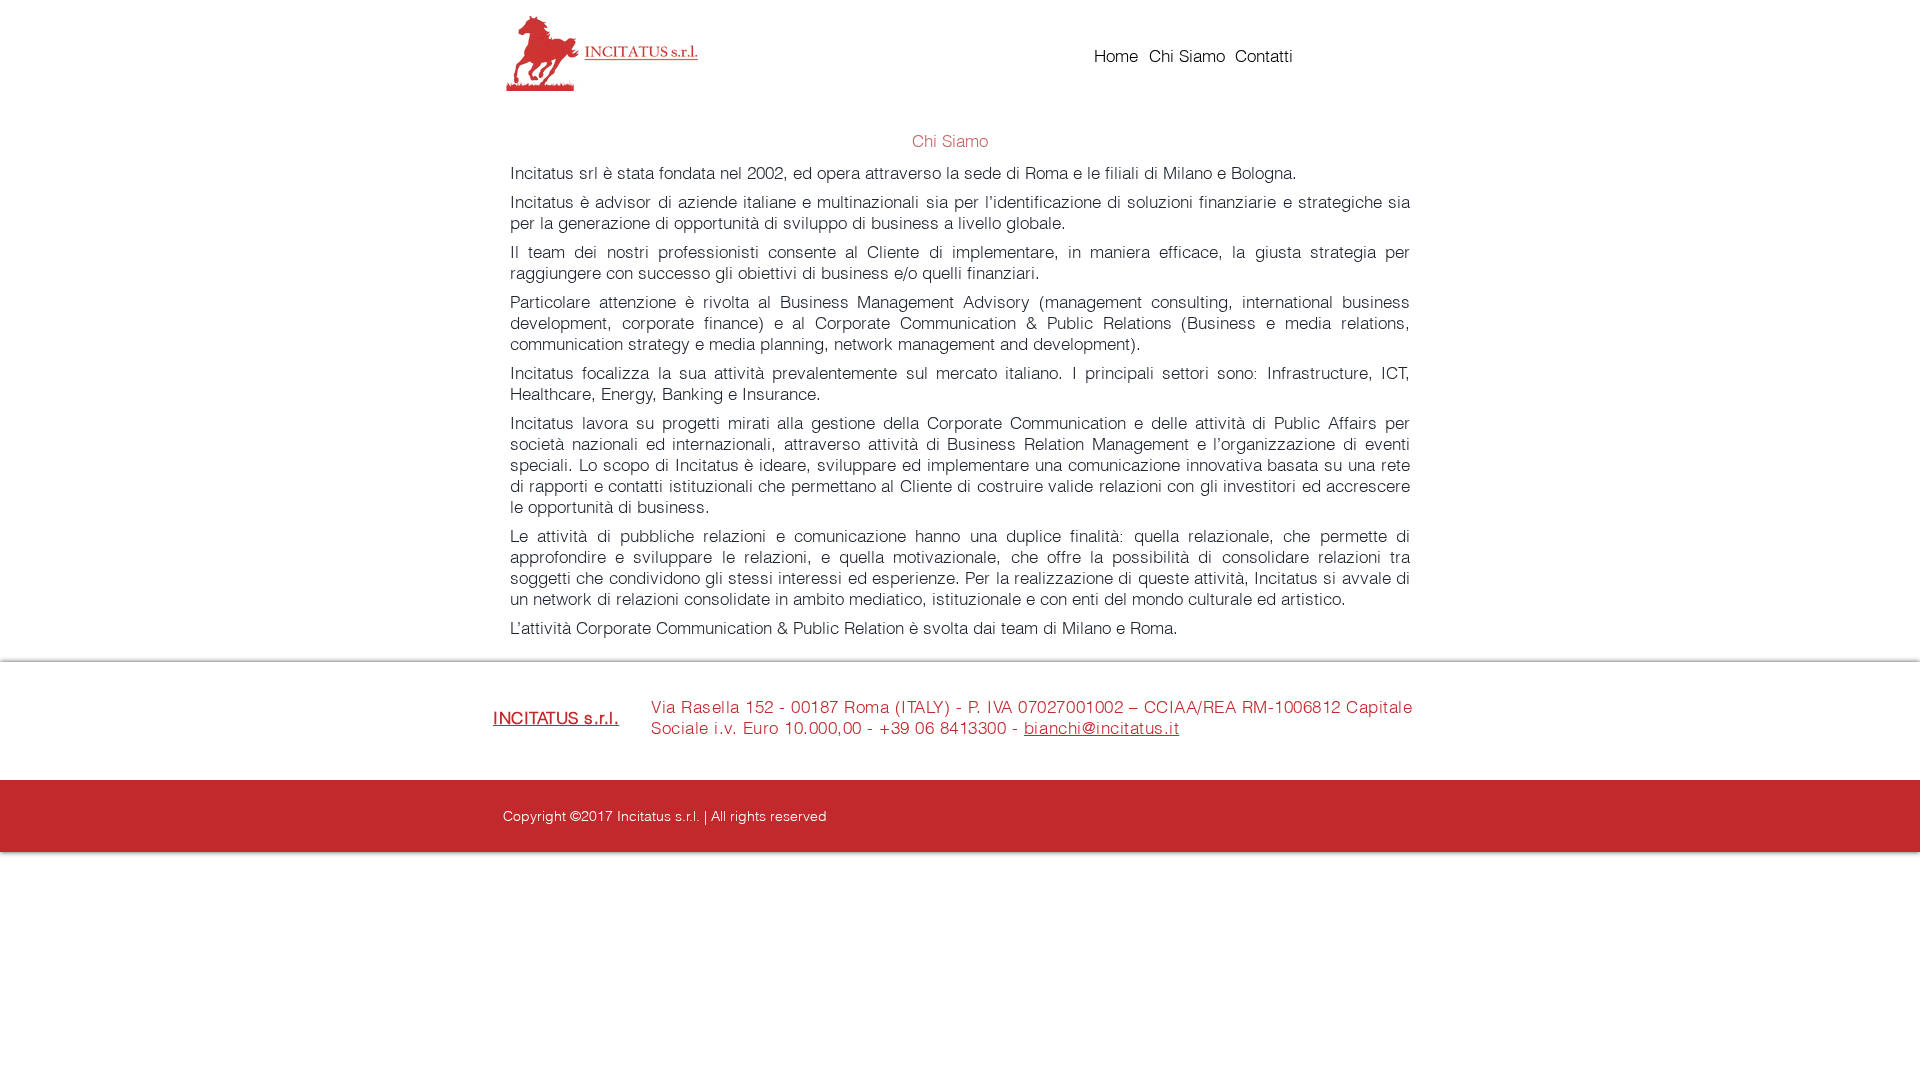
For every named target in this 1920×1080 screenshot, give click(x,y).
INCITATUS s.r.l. (556, 717)
